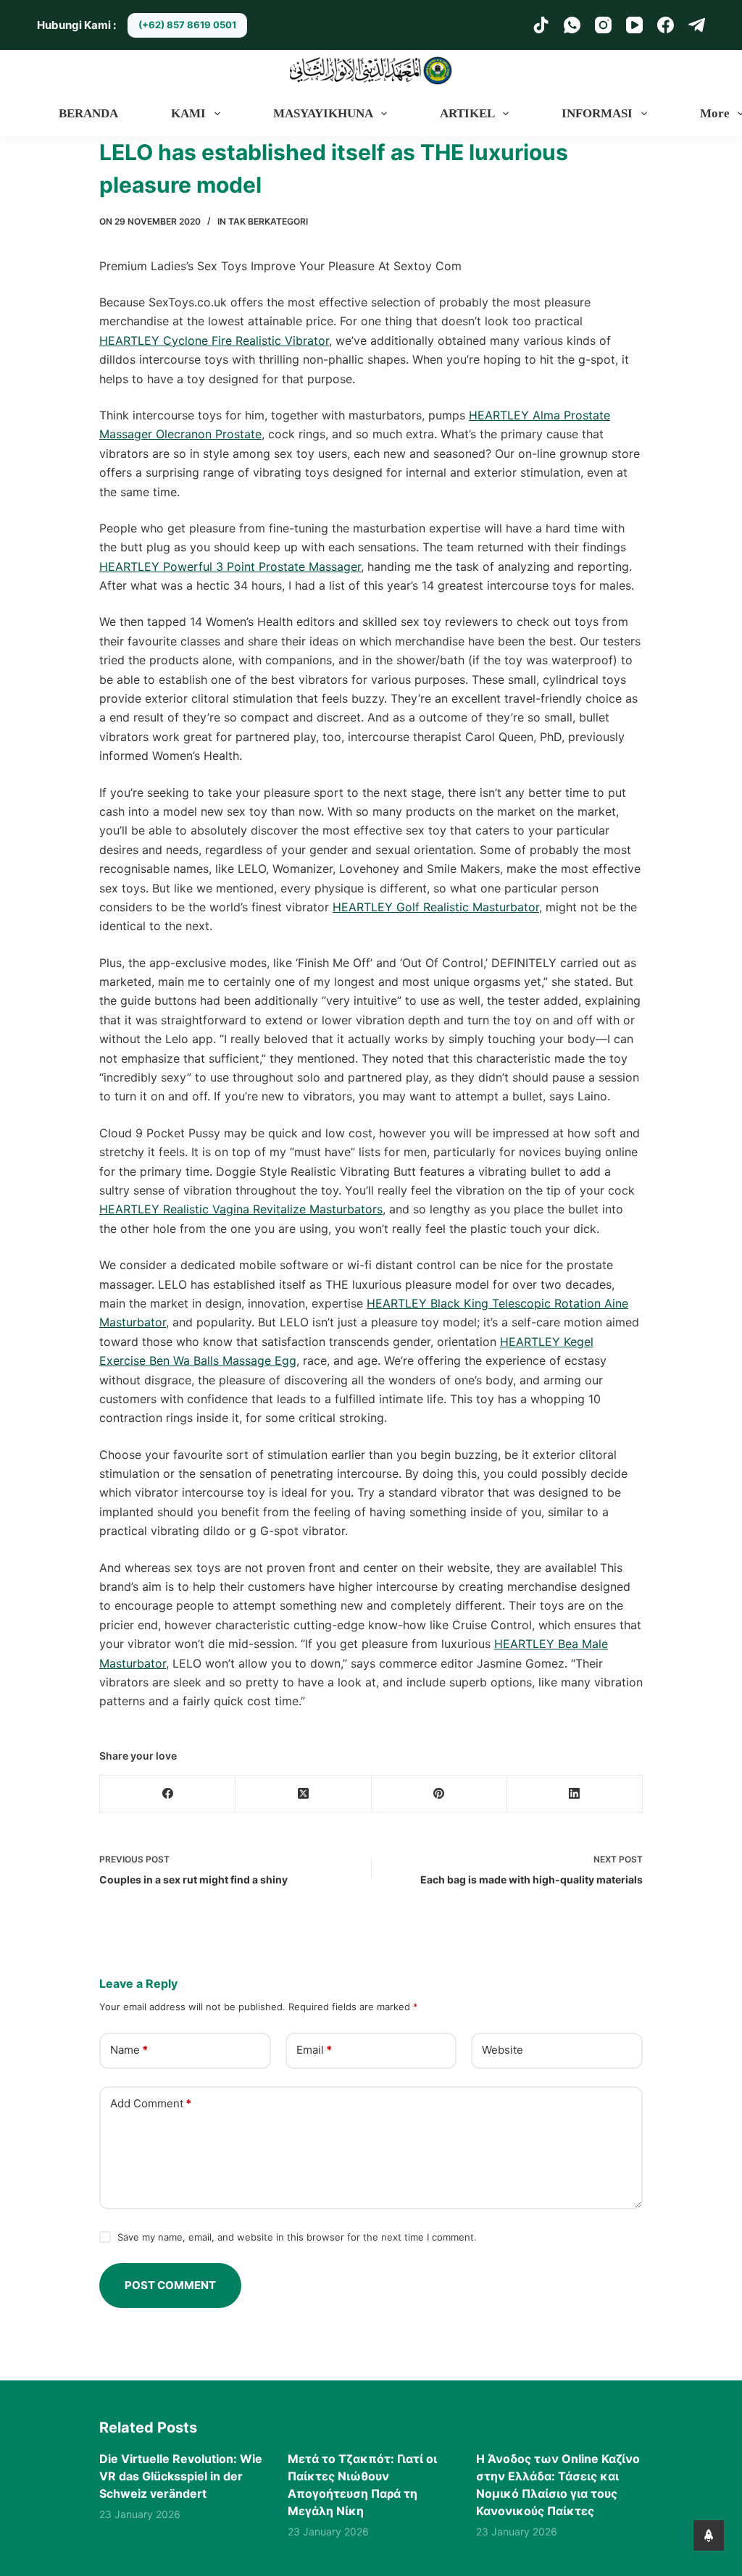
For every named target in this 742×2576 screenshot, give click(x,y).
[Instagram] (603, 25)
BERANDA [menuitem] (88, 113)
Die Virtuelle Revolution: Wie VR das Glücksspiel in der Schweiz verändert (181, 2476)
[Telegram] (697, 25)
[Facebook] (666, 25)
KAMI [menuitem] (188, 113)
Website (503, 2050)
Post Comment (170, 2285)
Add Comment (151, 2103)
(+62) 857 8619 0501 (187, 25)
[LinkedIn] (575, 1794)
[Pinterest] (439, 1794)
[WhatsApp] (572, 25)
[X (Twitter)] (303, 1794)
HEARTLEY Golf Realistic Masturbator (436, 907)
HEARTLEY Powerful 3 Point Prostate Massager (230, 566)
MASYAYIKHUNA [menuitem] (323, 113)
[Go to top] (709, 2535)
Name (129, 2050)
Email (314, 2050)
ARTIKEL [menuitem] (467, 113)
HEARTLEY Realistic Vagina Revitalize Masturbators (241, 1209)
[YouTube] (634, 25)
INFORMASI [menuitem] (597, 113)
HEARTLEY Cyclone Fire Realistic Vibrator (214, 340)
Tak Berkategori (268, 221)
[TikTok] (541, 25)
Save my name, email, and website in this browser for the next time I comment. (297, 2237)
